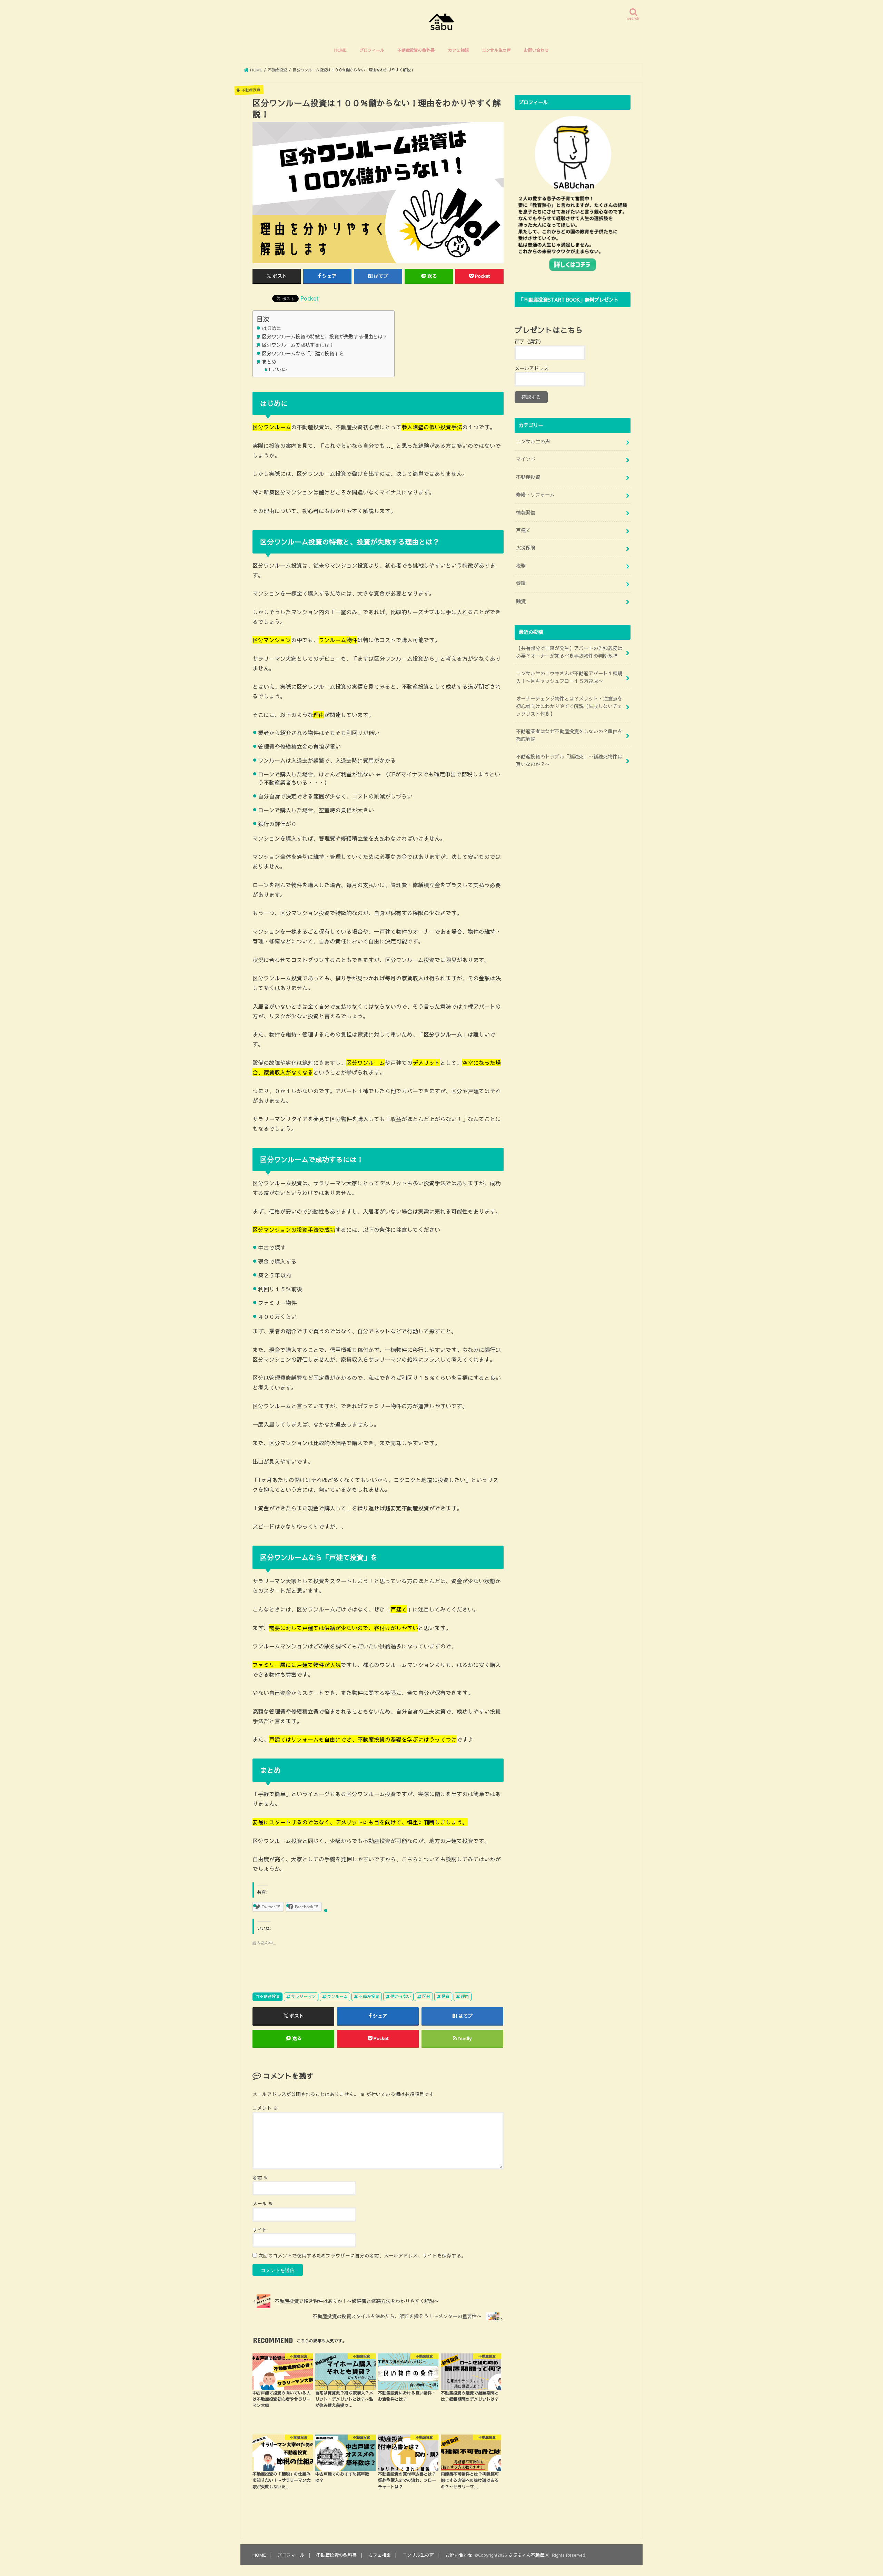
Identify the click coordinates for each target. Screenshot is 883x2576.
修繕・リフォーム (535, 494)
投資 (446, 1996)
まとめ (269, 362)
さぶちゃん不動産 (526, 2555)
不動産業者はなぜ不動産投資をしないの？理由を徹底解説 (569, 735)
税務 (521, 566)
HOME (340, 50)
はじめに (271, 328)
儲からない (401, 1996)
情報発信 (526, 512)
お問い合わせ (536, 50)
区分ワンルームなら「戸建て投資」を (303, 353)
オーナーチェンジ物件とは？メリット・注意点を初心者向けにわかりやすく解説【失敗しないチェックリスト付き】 (569, 706)
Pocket (310, 298)
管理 (521, 583)
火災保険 (526, 548)
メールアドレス (532, 368)
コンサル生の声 (496, 50)
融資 (521, 601)
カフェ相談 (458, 50)
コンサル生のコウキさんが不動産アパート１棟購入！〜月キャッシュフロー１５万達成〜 (569, 677)
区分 (426, 1996)
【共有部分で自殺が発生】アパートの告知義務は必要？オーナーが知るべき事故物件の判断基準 (569, 652)
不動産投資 (270, 1996)
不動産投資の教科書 (416, 50)
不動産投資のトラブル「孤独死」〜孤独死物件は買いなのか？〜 (569, 760)
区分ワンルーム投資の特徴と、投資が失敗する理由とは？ (325, 336)
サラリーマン (304, 1996)
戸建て (523, 530)
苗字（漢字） (529, 341)
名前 (260, 2178)
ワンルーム (337, 1996)
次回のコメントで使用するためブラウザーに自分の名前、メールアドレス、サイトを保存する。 (362, 2256)
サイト (260, 2230)
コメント (265, 2108)
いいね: (280, 370)
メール (263, 2203)
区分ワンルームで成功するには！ (298, 345)
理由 (465, 1996)
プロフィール (372, 50)
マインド (526, 459)
